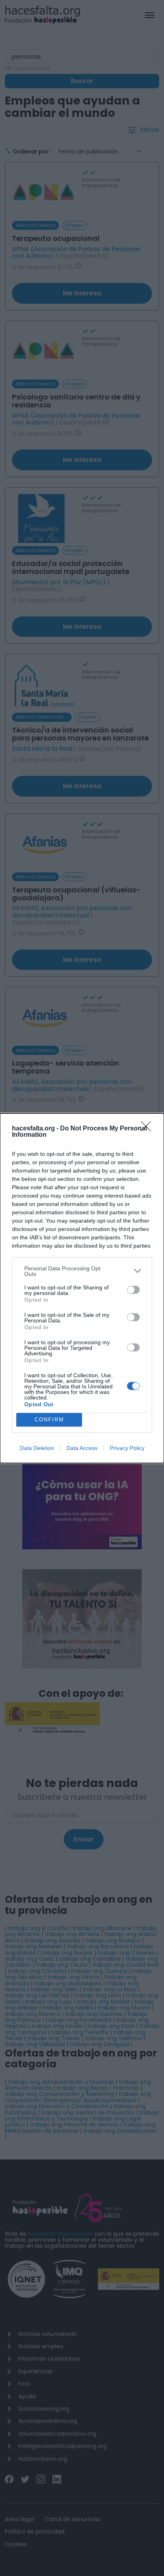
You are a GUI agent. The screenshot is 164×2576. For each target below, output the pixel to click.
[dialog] (82, 1288)
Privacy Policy (127, 1448)
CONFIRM (49, 1420)
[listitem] (82, 1271)
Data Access (82, 1448)
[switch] (133, 1290)
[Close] (148, 1129)
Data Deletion (37, 1448)
